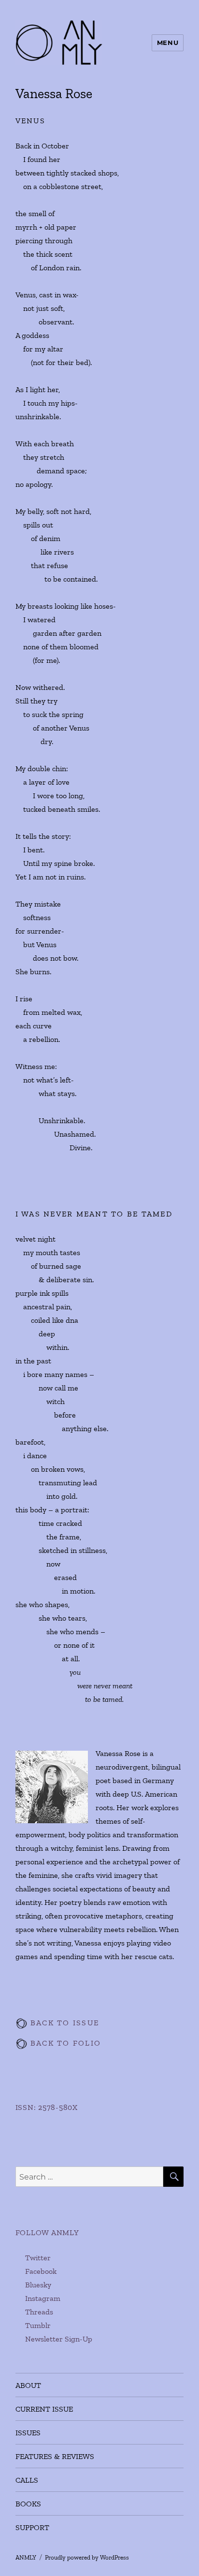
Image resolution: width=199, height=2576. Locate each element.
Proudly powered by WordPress (87, 2557)
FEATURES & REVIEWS (55, 2456)
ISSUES (28, 2433)
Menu (168, 43)
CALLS (27, 2480)
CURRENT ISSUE (44, 2409)
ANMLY (26, 2557)
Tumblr (38, 2325)
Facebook (41, 2271)
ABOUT (28, 2385)
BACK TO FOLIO (64, 2043)
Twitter (38, 2258)
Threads (39, 2312)
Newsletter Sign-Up (59, 2339)
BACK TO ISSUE (64, 2023)
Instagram (43, 2298)
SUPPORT (32, 2527)
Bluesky (38, 2285)
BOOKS (28, 2504)
